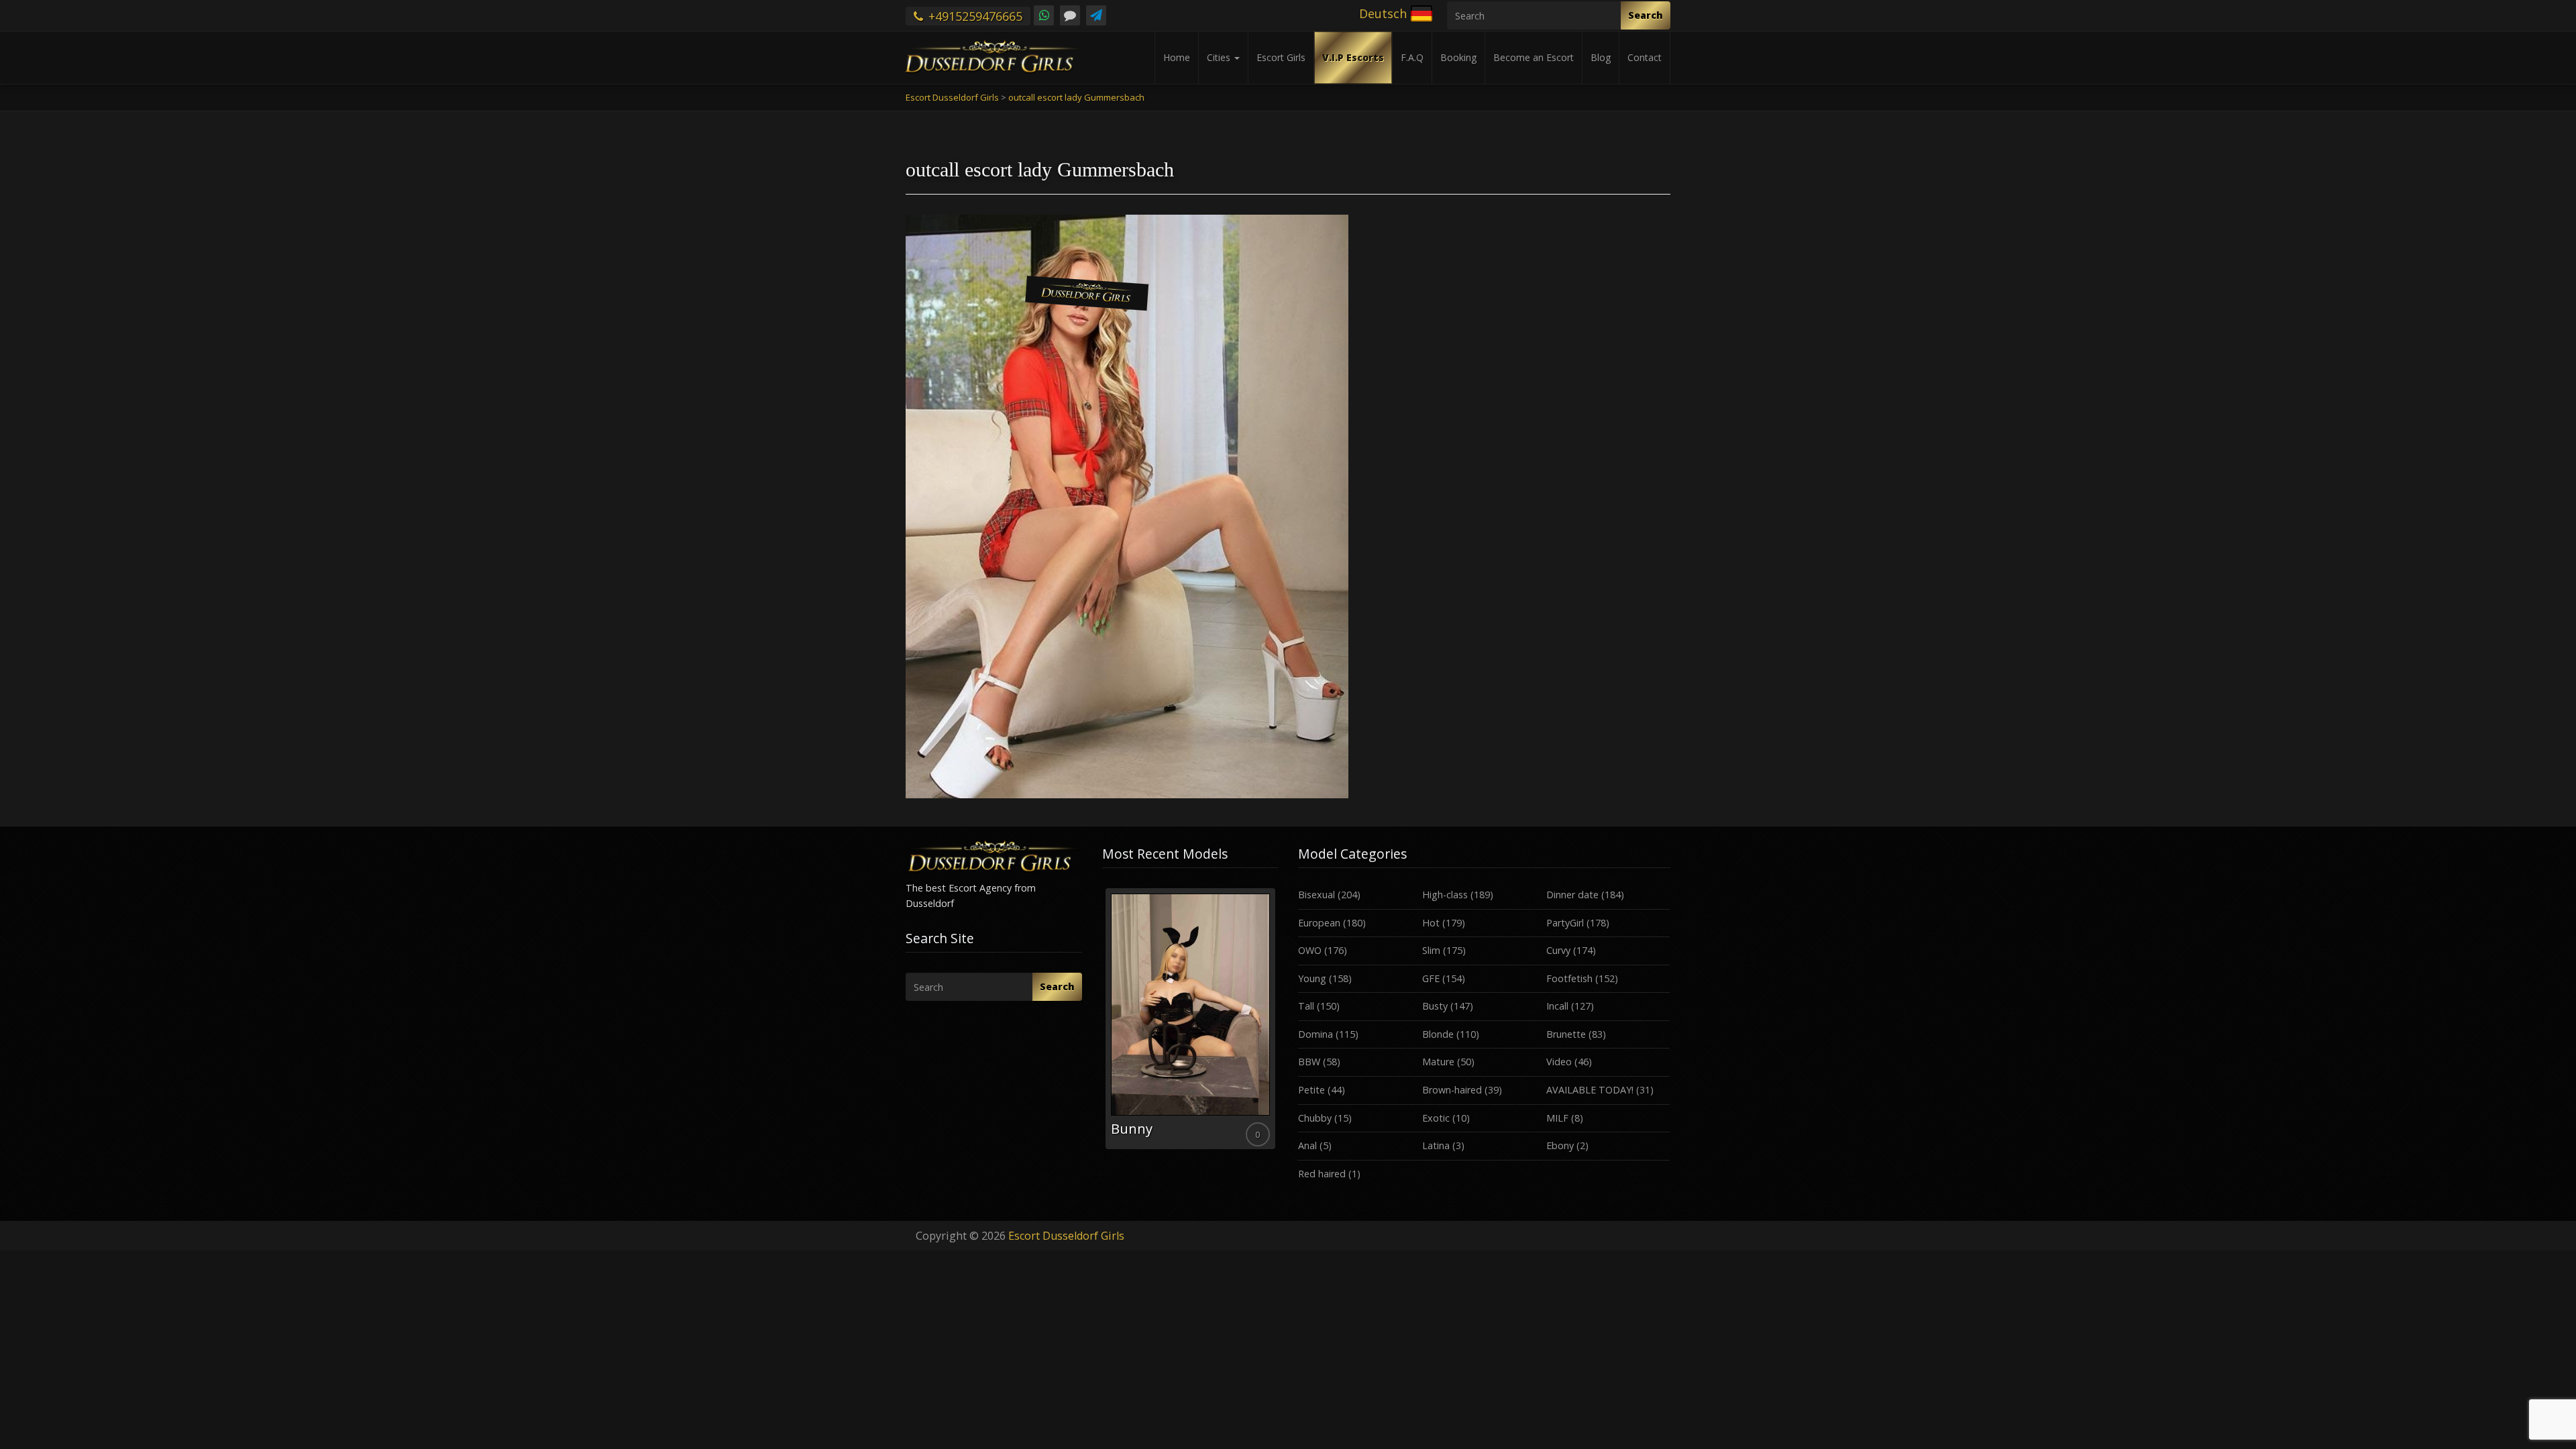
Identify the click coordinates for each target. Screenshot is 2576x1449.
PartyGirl (1565, 923)
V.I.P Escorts (1353, 57)
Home (1177, 57)
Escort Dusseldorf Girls (1066, 1236)
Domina (1316, 1034)
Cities (1220, 57)
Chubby (1315, 1118)
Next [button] (1278, 1024)
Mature (1438, 1062)
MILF (1557, 1118)
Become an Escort (1534, 57)
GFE (1431, 978)
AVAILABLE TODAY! (1590, 1090)
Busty (1435, 1006)
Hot (1431, 923)
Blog (1601, 57)
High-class (1445, 895)
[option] (1190, 1019)
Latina (1436, 1145)
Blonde (1438, 1034)
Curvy (1558, 950)
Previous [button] (1102, 1024)
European (1319, 923)
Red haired (1322, 1174)
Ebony (1560, 1145)
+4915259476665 (974, 16)
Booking (1458, 57)
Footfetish (1569, 978)
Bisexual (1317, 895)
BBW (1309, 1062)
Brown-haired (1452, 1090)
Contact (1645, 57)
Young (1312, 978)
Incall (1557, 1006)
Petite (1311, 1090)
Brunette (1566, 1034)
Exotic (1436, 1118)
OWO (1310, 950)
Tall (1306, 1006)
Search (1646, 15)
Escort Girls (1281, 57)
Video (1559, 1062)
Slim (1431, 950)
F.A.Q (1412, 57)
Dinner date (1572, 895)
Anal (1307, 1145)
